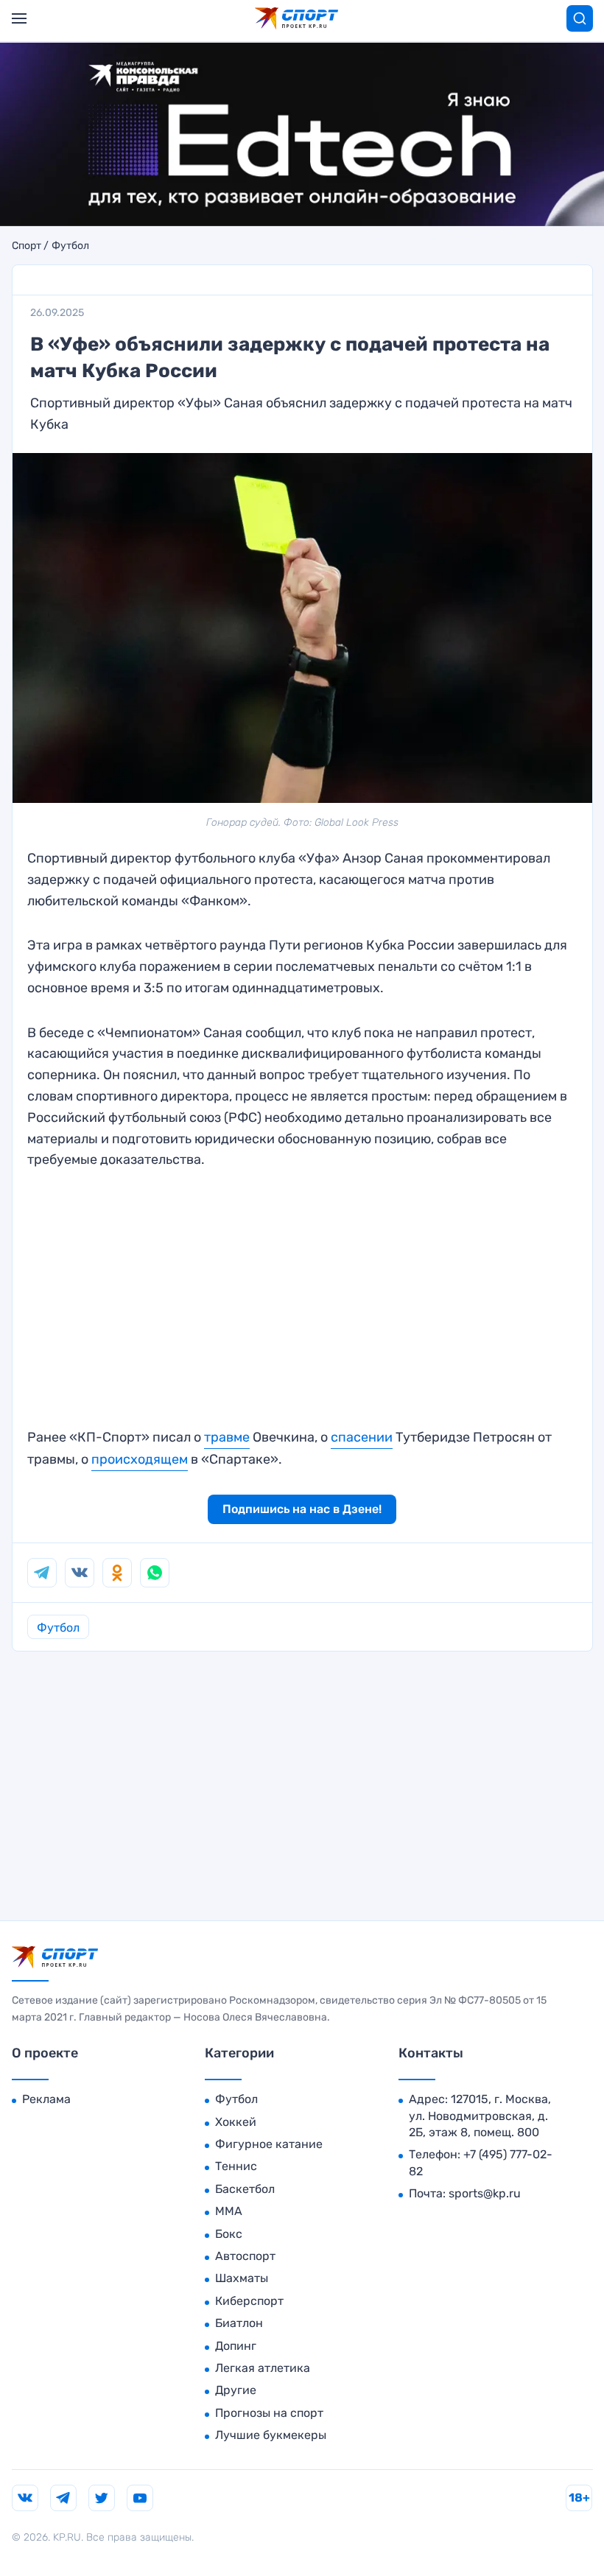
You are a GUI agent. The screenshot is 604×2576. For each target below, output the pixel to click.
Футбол (70, 246)
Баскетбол (245, 2189)
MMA (229, 2211)
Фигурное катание (269, 2144)
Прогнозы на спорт (269, 2413)
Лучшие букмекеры (271, 2435)
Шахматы (242, 2278)
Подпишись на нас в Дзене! (302, 1509)
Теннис (236, 2166)
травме (227, 1437)
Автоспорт (245, 2256)
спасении (362, 1437)
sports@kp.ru (485, 2193)
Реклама (46, 2099)
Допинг (236, 2346)
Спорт (27, 246)
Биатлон (239, 2323)
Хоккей (236, 2122)
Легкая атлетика (263, 2368)
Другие (236, 2390)
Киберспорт (249, 2301)
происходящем (140, 1459)
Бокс (229, 2234)
